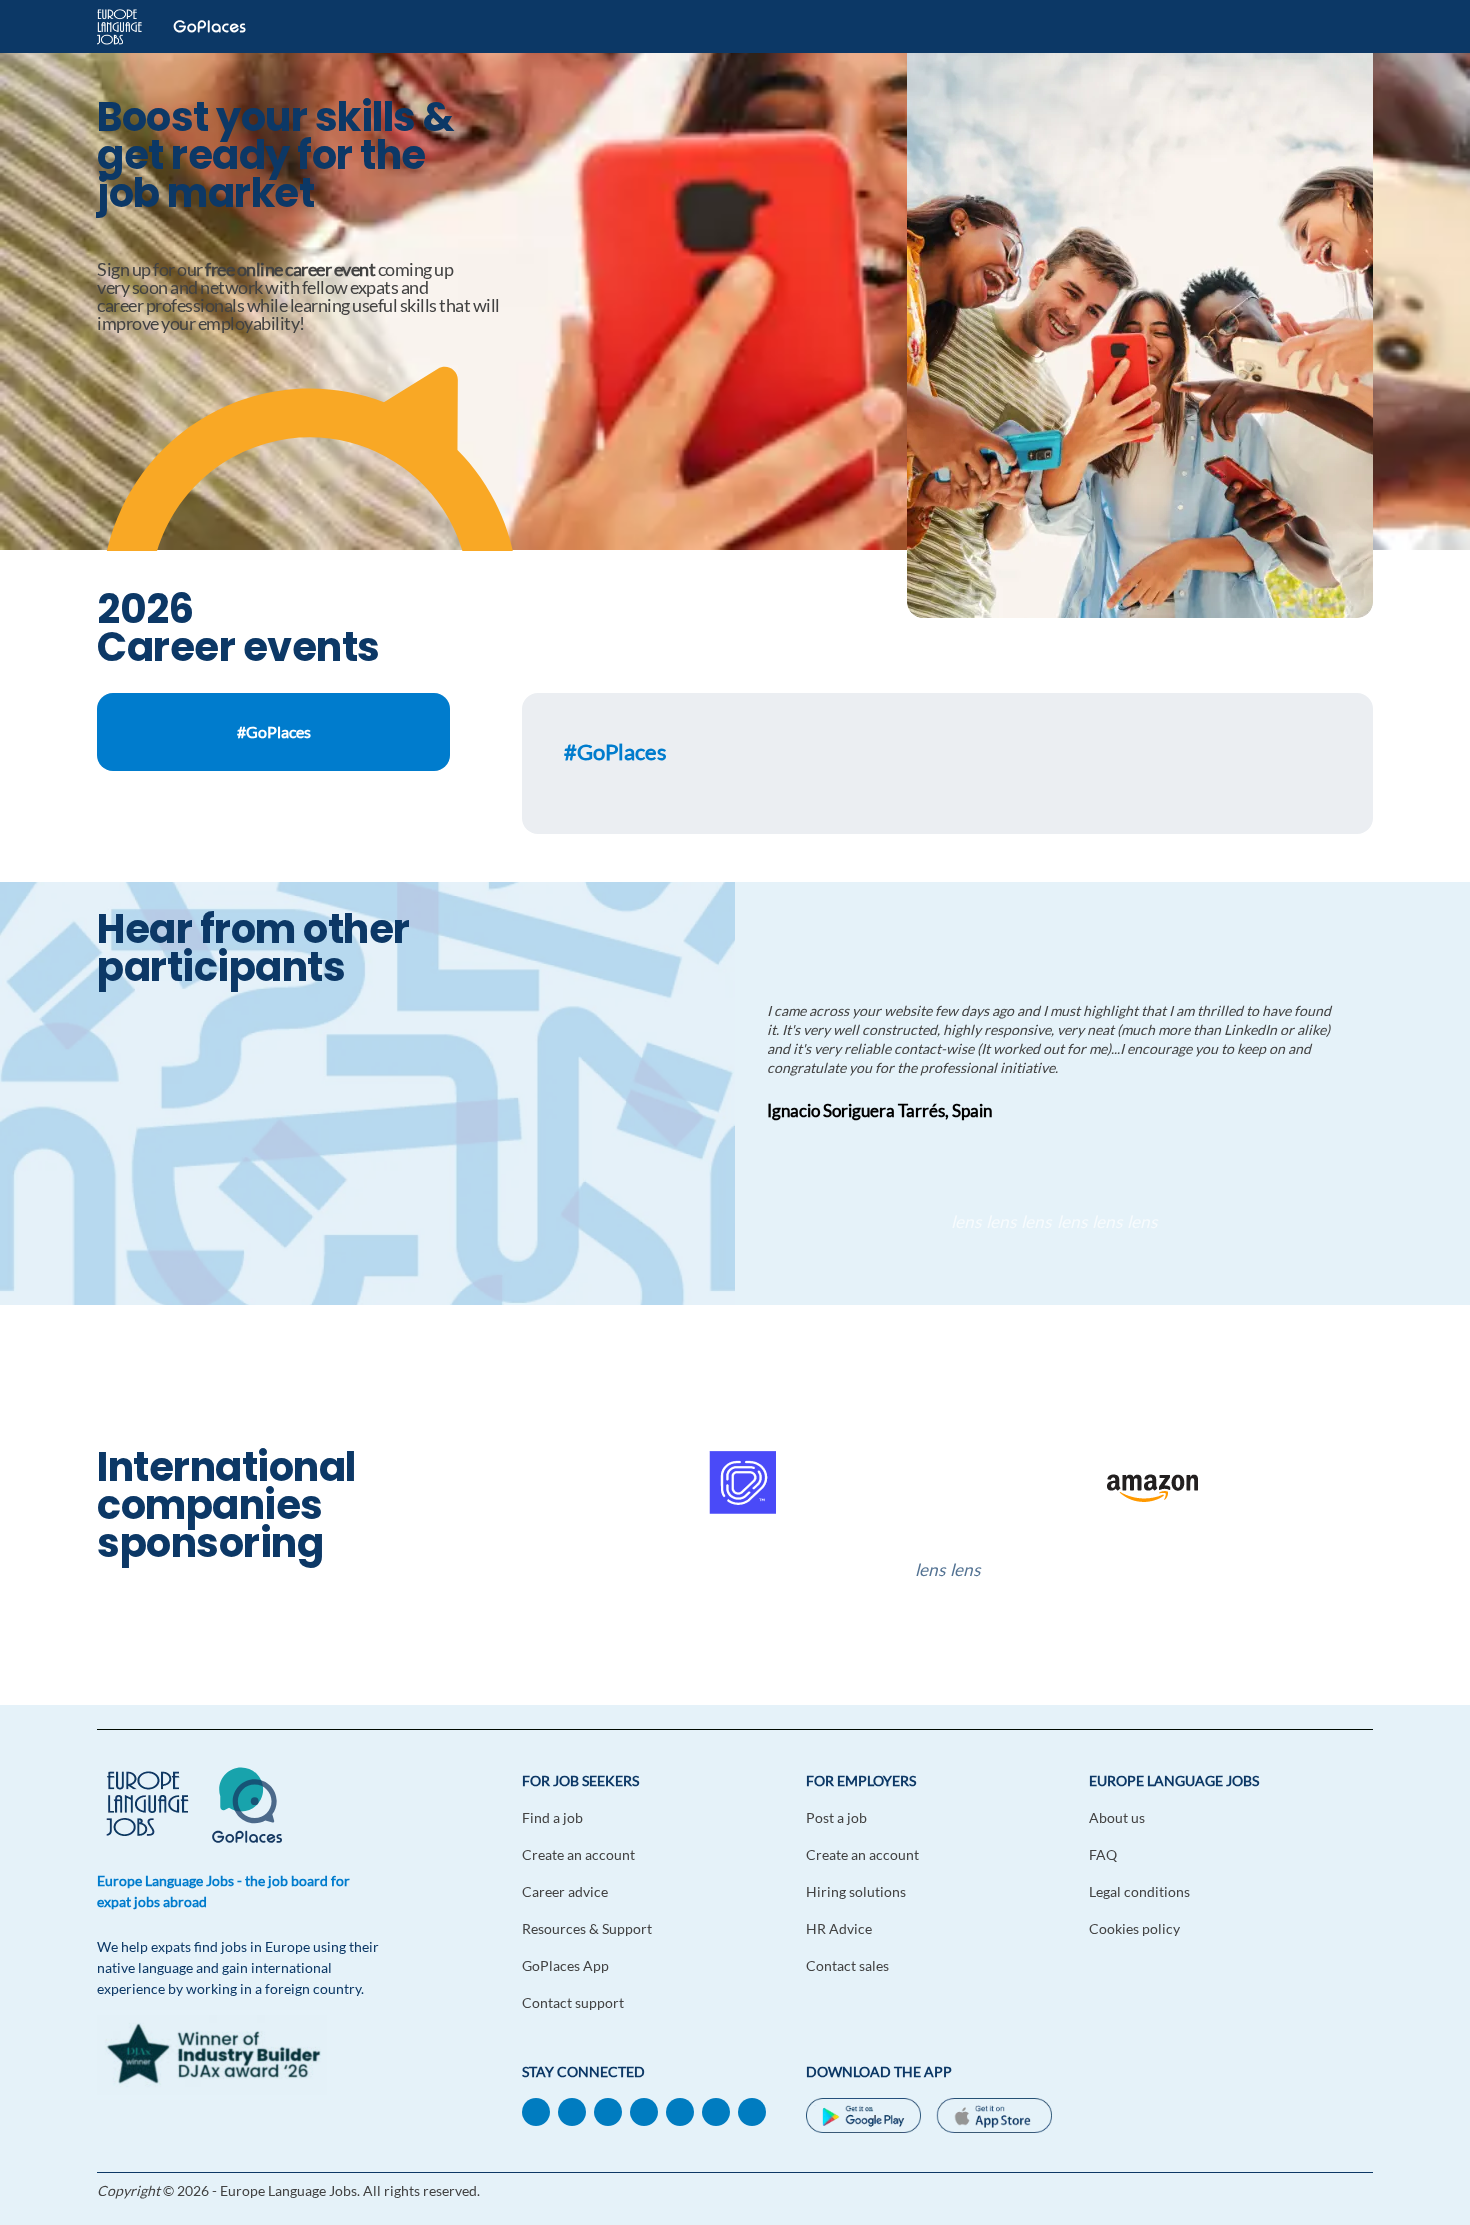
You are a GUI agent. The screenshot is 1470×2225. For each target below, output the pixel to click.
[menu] (1347, 27)
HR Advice (839, 1928)
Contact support (573, 2002)
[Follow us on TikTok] (608, 2110)
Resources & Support (587, 1928)
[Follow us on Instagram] (752, 2110)
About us (1117, 1817)
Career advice (565, 1891)
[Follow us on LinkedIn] (536, 2110)
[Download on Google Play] (863, 2118)
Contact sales (847, 1965)
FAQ (1103, 1854)
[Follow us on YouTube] (644, 2110)
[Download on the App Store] (994, 2118)
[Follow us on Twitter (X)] (680, 2110)
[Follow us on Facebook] (572, 2110)
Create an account (578, 1854)
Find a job (552, 1817)
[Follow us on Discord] (716, 2110)
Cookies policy (1134, 1928)
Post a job (836, 1817)
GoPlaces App (565, 1965)
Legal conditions (1139, 1891)
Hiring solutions (856, 1891)
